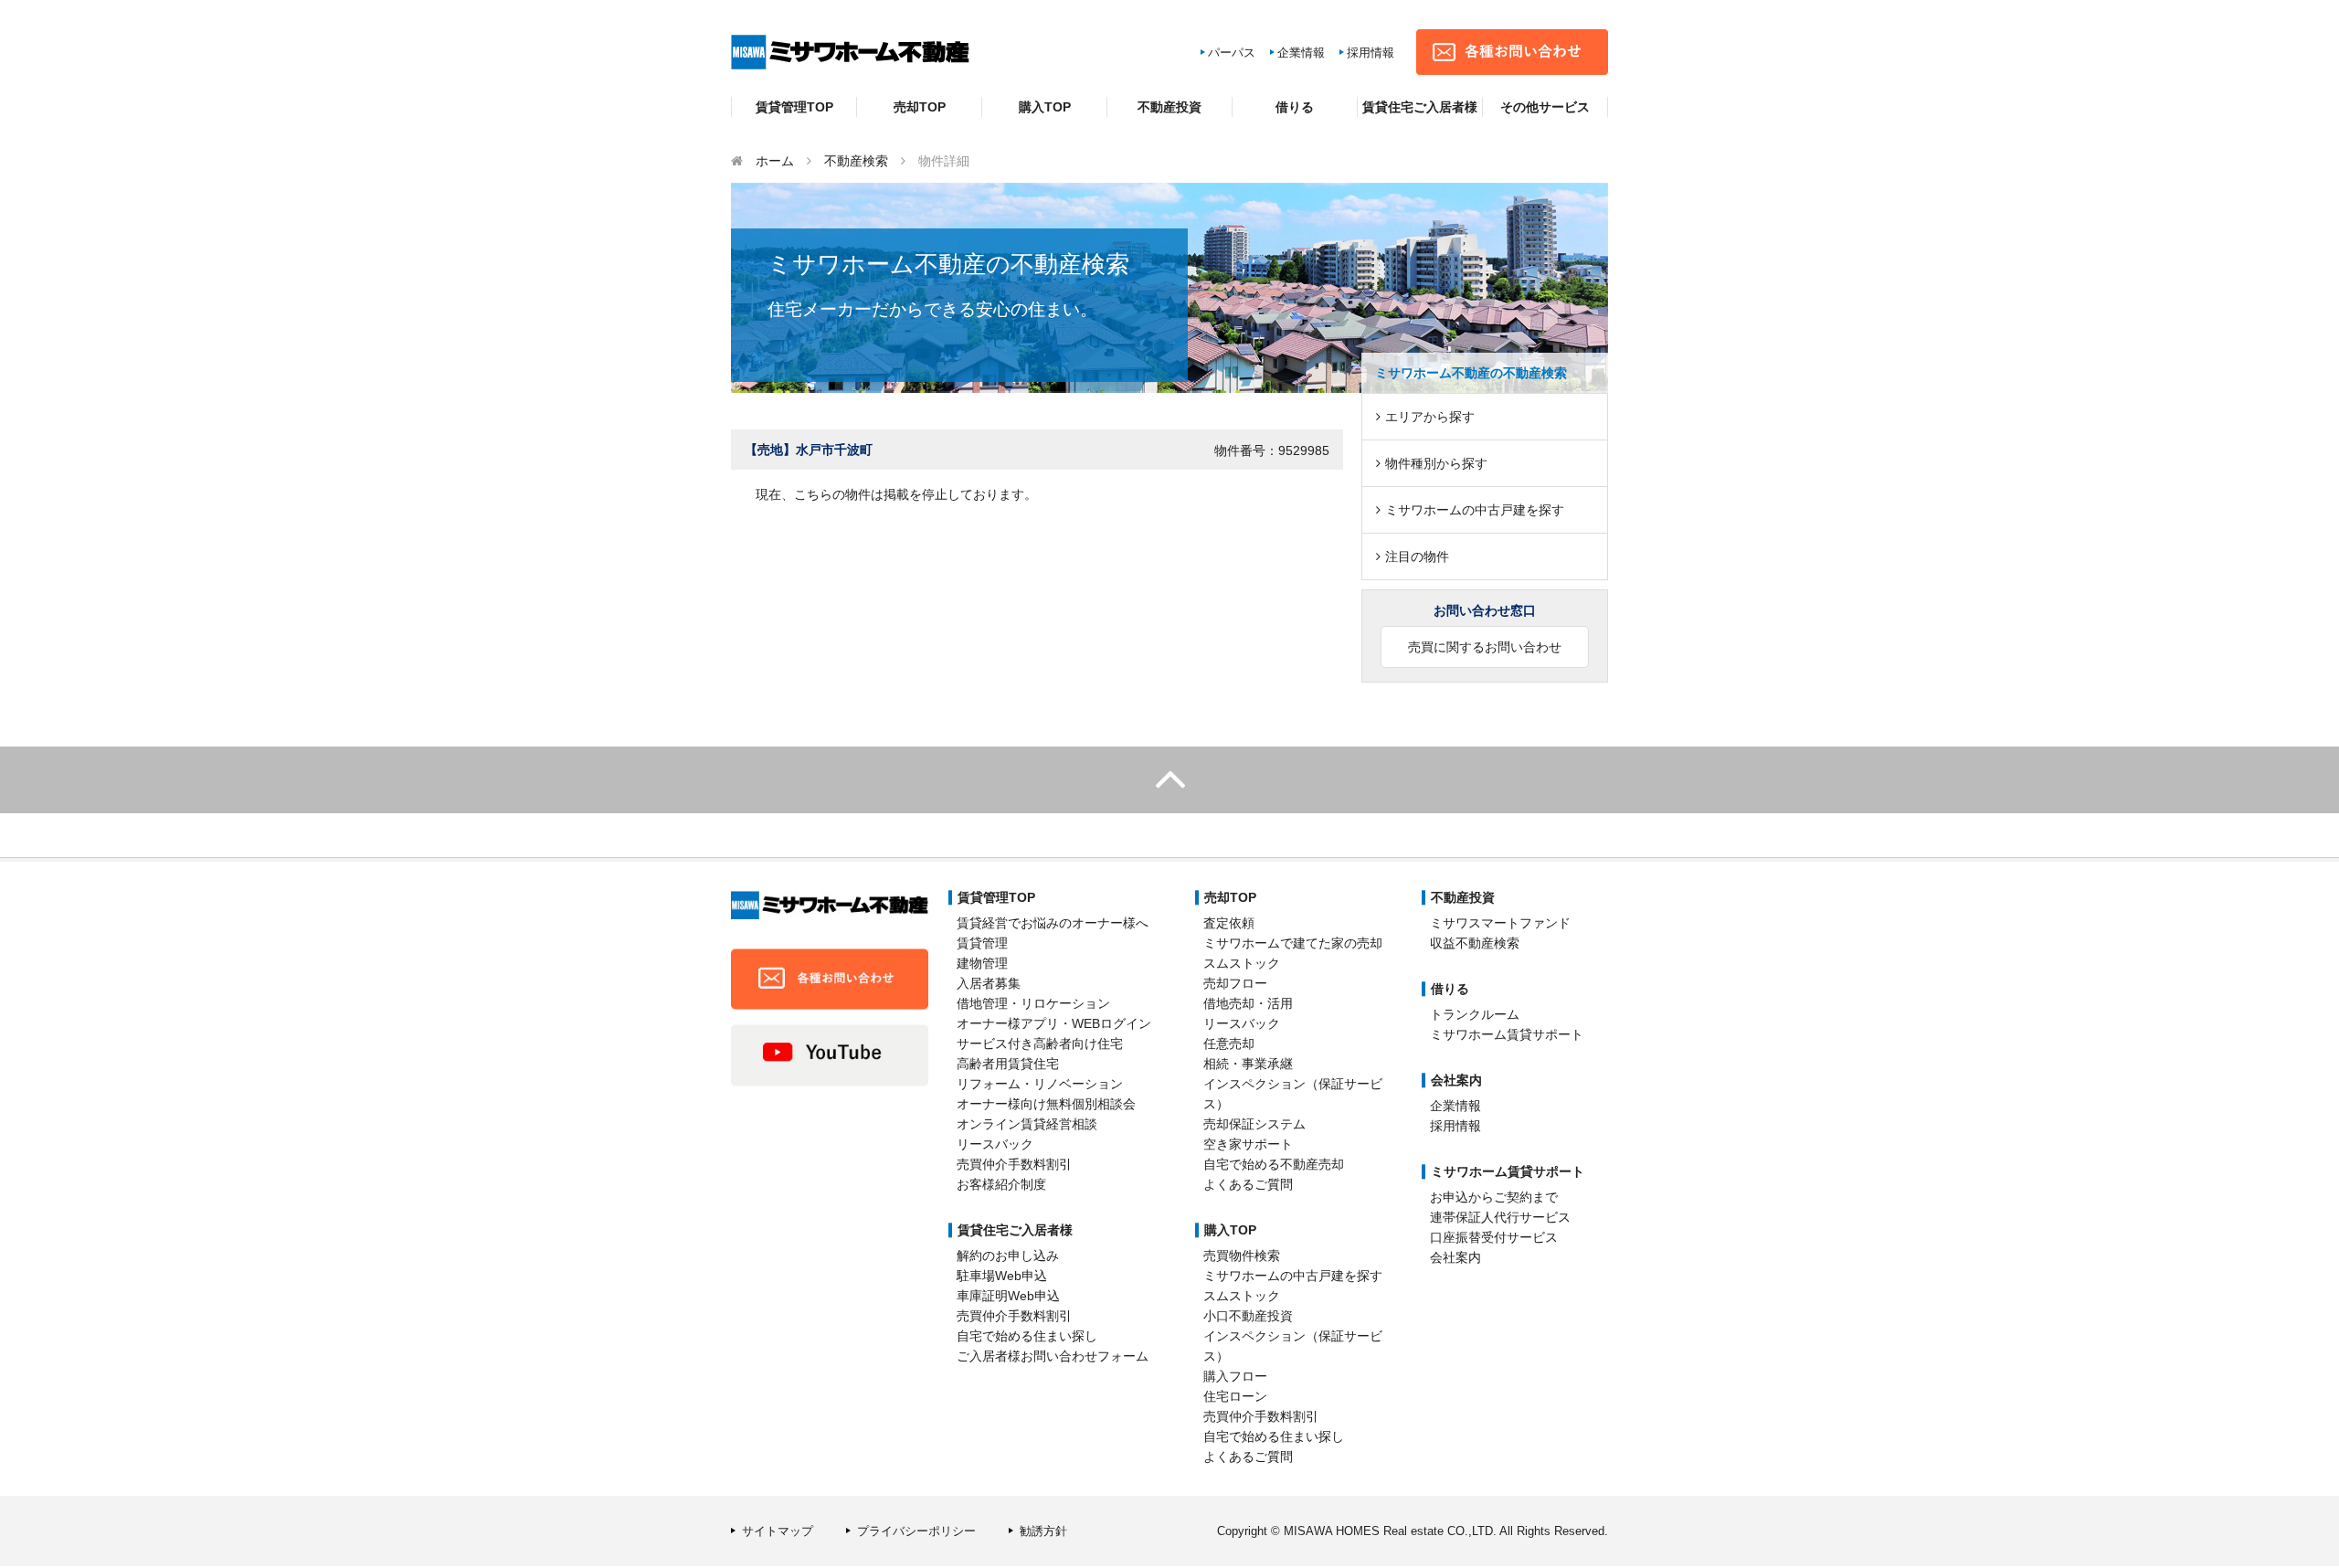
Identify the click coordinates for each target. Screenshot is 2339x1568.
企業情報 (1301, 53)
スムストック (1242, 963)
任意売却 (1229, 1044)
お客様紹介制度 (1001, 1184)
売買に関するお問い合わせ (1485, 647)
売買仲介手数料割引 (1014, 1164)
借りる (1295, 107)
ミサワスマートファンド (1500, 923)
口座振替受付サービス (1494, 1237)
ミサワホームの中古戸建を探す (1475, 510)
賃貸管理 (982, 943)
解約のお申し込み (1008, 1255)
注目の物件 (1417, 556)
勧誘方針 (1043, 1531)
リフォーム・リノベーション (1040, 1084)
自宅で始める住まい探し (1027, 1336)
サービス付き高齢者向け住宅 (1040, 1044)
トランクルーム (1475, 1014)
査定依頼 (1229, 923)
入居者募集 (989, 983)
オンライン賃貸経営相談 (1027, 1124)
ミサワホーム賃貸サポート (1507, 1034)
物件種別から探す (1436, 463)
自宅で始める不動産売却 (1274, 1164)
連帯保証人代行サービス (1500, 1217)
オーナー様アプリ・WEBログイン (1054, 1023)
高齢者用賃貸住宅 (1008, 1064)
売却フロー (1235, 983)
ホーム (775, 161)
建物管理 (982, 963)
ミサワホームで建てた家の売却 (1293, 943)
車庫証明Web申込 (1008, 1296)
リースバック (995, 1144)
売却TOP (920, 107)
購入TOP (1045, 107)
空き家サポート (1248, 1144)
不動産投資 (1169, 107)
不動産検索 (856, 161)
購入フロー (1235, 1376)
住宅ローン (1235, 1396)
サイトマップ (778, 1531)
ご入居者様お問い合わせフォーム (1053, 1356)
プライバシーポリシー (916, 1531)
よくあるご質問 (1248, 1184)
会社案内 (1455, 1257)
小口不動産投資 (1248, 1316)
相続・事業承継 (1248, 1064)
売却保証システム (1254, 1124)
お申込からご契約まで (1494, 1197)
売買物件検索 (1242, 1255)
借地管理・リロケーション (1033, 1003)
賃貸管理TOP (794, 107)
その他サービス (1545, 107)
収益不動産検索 (1475, 943)
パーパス (1232, 53)
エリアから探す (1430, 417)
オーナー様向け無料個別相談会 (1046, 1104)
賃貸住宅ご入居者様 (1420, 107)
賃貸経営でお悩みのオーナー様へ (1053, 923)
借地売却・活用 (1248, 1003)
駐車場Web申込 (1002, 1276)
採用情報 (1371, 53)
